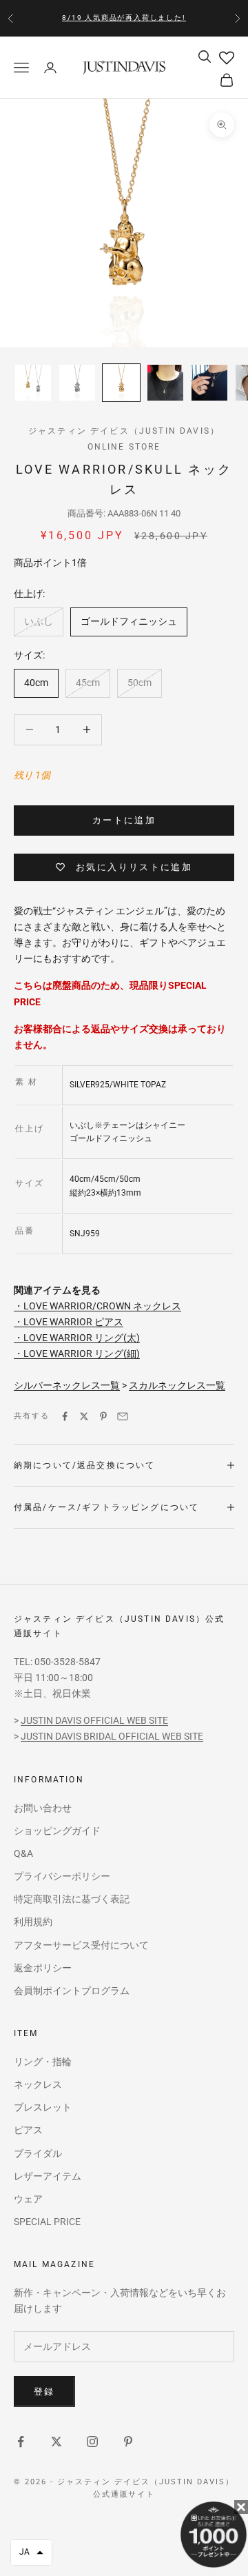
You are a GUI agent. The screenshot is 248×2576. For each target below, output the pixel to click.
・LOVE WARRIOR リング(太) (77, 1338)
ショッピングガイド (57, 1831)
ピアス (28, 2130)
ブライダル (38, 2153)
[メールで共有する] (123, 1416)
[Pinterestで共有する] (103, 1416)
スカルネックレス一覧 (177, 1385)
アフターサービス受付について (81, 1945)
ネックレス (38, 2084)
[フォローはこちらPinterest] (128, 2442)
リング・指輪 (43, 2062)
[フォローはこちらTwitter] (56, 2442)
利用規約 (33, 1922)
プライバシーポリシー (62, 1876)
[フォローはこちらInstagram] (92, 2442)
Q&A (23, 1853)
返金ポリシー (43, 1968)
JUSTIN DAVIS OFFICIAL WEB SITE (94, 1720)
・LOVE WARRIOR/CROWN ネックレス (97, 1306)
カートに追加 (124, 820)
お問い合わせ (43, 1808)
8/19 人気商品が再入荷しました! (124, 18)
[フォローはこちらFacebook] (21, 2442)
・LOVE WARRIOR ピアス (69, 1322)
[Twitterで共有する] (84, 1416)
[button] (31, 2553)
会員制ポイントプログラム (72, 1991)
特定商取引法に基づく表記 (72, 1899)
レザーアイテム (48, 2176)
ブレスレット (43, 2107)
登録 (44, 2392)
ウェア (28, 2199)
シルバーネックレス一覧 (67, 1385)
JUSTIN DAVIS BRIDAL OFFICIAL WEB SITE (112, 1736)
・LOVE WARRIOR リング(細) (77, 1354)
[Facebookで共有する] (65, 1416)
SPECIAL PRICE (47, 2222)
